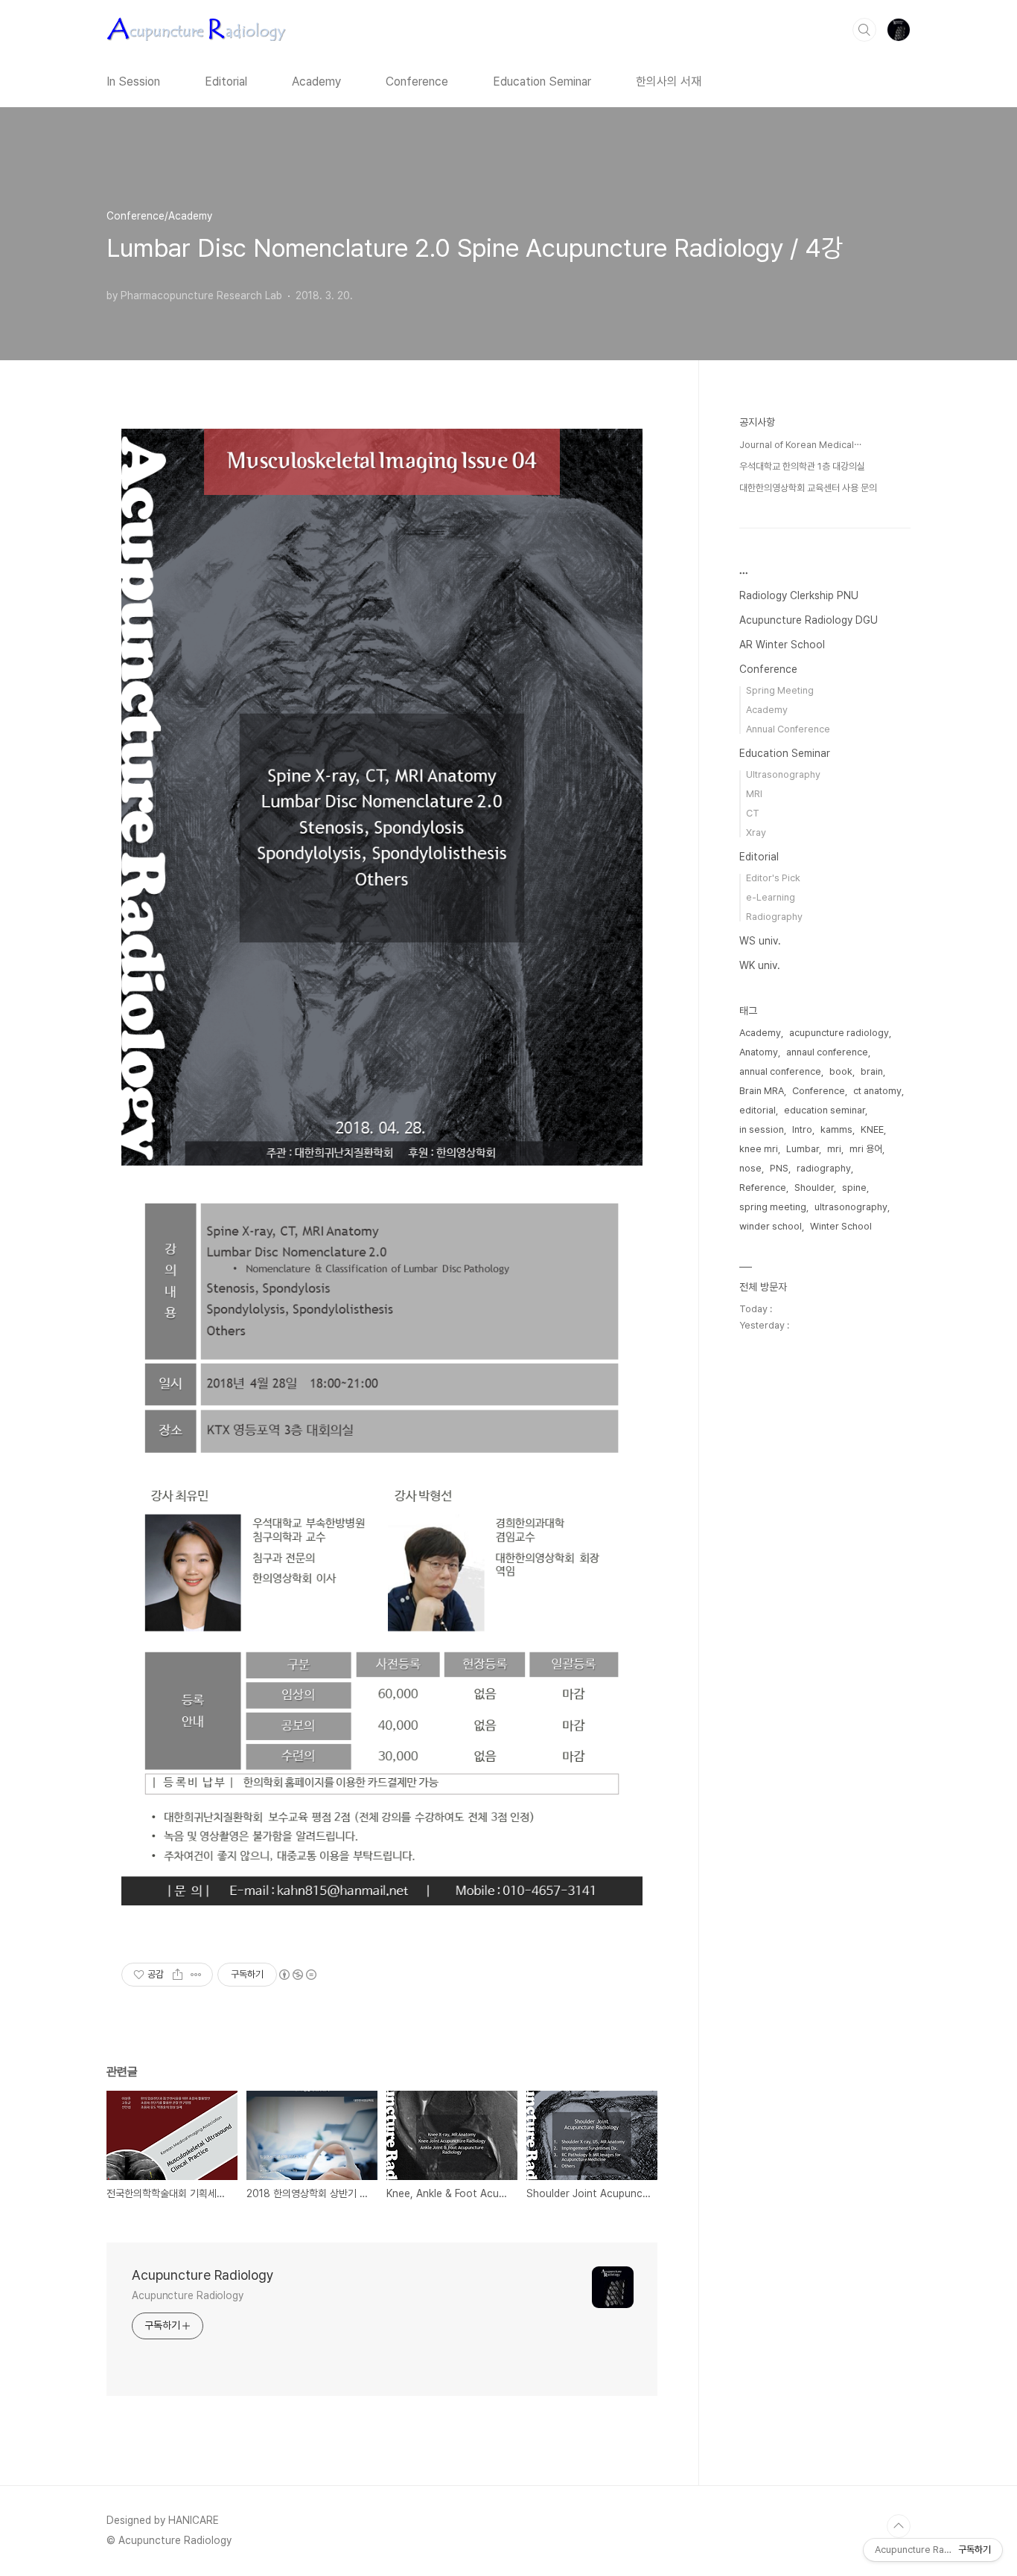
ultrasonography (851, 1207)
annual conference (780, 1071)
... (744, 570)
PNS (779, 1168)
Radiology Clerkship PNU (799, 595)
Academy (316, 82)
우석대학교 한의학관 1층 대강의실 (802, 466)
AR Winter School (782, 645)
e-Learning (771, 897)
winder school (771, 1226)
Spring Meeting (780, 690)
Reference (763, 1188)
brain (872, 1071)
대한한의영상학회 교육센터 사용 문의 (808, 488)
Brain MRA (762, 1091)
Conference (417, 82)
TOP (899, 2526)
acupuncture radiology (839, 1033)
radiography (824, 1168)
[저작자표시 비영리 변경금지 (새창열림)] (297, 1975)
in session (762, 1129)
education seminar (825, 1110)
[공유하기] (178, 1975)
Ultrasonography (783, 774)
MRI (754, 794)
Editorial (226, 82)
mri (834, 1149)
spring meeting (773, 1207)
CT (753, 813)
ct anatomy (877, 1091)
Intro (802, 1129)
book (841, 1071)
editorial (758, 1110)
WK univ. (760, 965)
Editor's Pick (773, 878)
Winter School (841, 1226)
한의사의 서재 (669, 82)
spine (854, 1188)
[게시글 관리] (196, 1975)
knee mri (759, 1149)
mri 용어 (866, 1149)
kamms (836, 1129)
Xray (756, 832)
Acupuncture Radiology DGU (809, 620)
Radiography (774, 917)
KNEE (872, 1129)
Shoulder (814, 1188)
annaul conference (827, 1052)
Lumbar (803, 1149)
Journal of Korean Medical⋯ (800, 445)
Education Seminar (542, 82)
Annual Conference (788, 729)
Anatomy (759, 1052)
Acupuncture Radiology (203, 2275)
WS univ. (760, 941)
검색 (864, 30)
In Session (133, 82)
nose (750, 1168)
